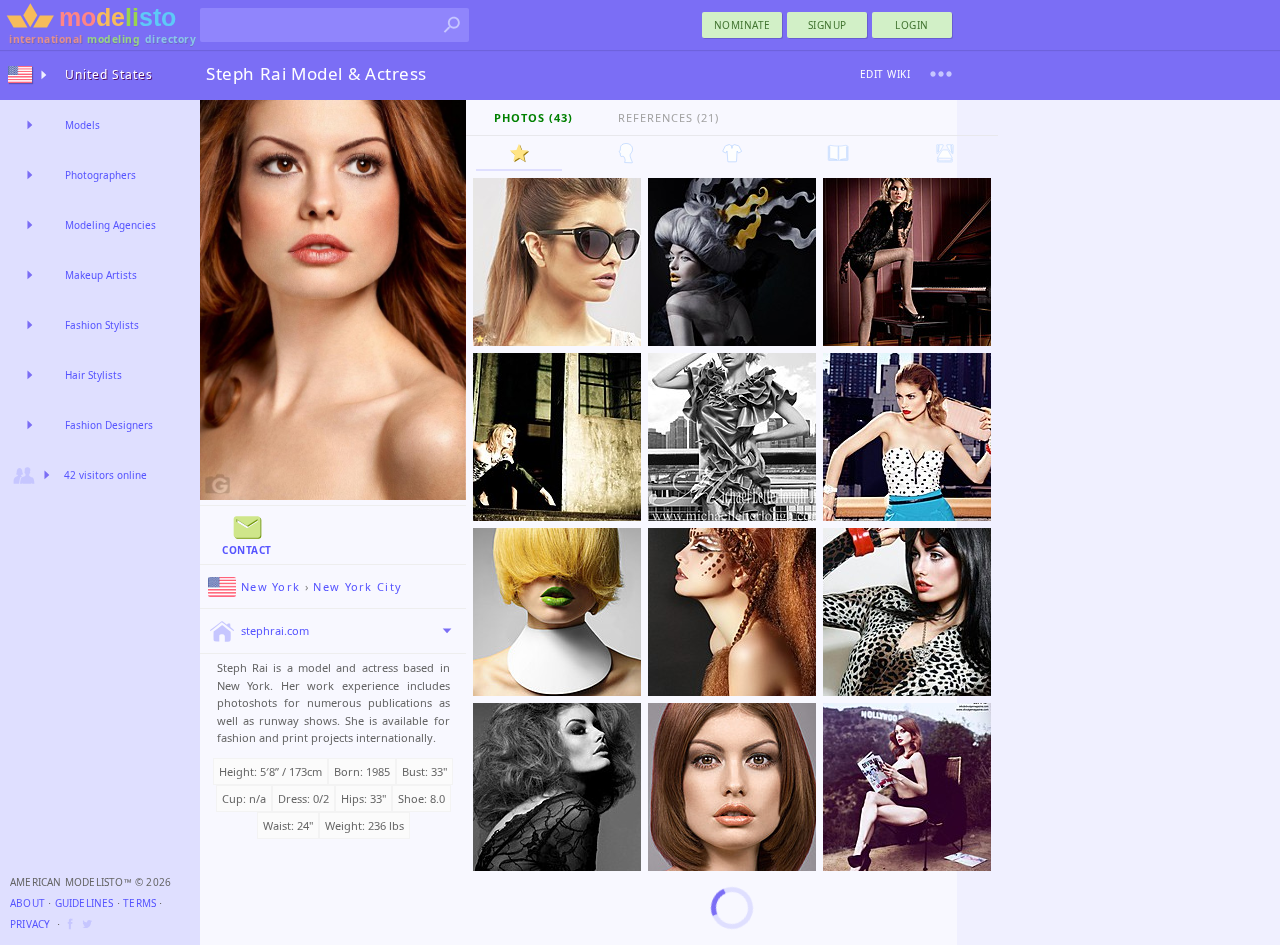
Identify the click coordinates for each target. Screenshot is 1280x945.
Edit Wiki (885, 74)
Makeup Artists (101, 275)
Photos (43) (533, 117)
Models (82, 125)
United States (109, 74)
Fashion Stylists (102, 325)
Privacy (30, 924)
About (27, 903)
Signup (827, 25)
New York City (357, 586)
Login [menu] (912, 25)
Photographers (100, 175)
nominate (742, 25)
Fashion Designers (109, 425)
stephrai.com (275, 630)
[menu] (941, 74)
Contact (247, 550)
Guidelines (84, 903)
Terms (139, 903)
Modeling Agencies (110, 225)
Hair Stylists (93, 375)
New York (270, 586)
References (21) (668, 117)
